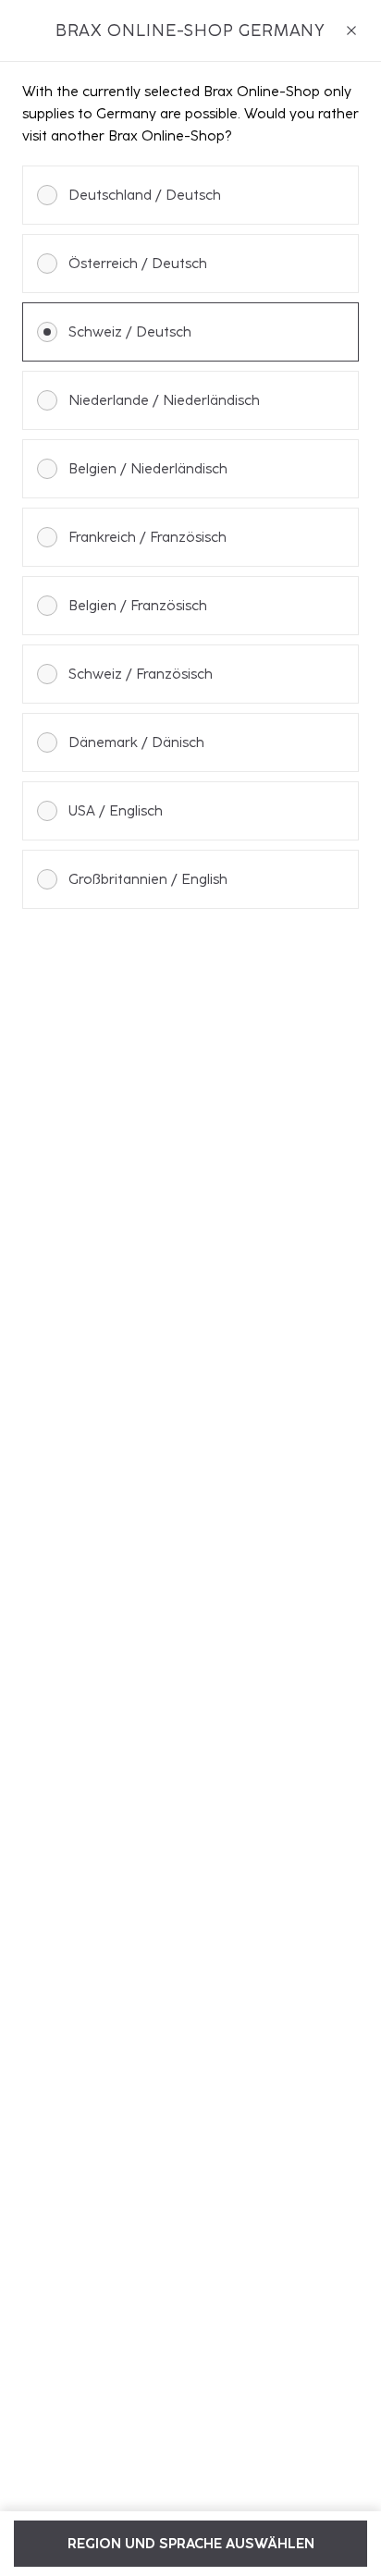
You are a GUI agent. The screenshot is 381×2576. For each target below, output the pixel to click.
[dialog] (190, 1288)
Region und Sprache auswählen (191, 2544)
